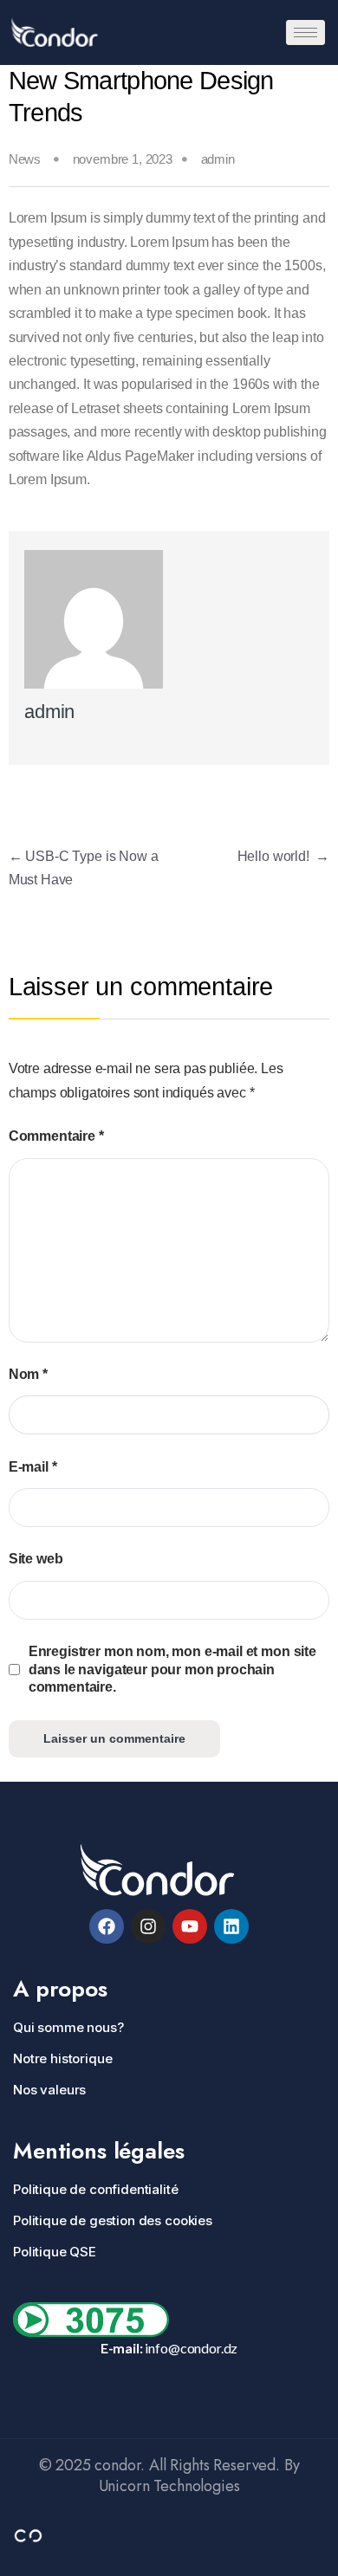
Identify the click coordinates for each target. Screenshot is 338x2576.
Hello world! (284, 856)
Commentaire (56, 1136)
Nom (28, 1374)
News (25, 159)
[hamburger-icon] (305, 32)
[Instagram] (148, 1926)
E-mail (33, 1467)
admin (218, 159)
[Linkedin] (231, 1926)
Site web (36, 1559)
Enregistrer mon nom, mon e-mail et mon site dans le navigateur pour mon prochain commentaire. (172, 1669)
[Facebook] (107, 1926)
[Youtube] (190, 1926)
